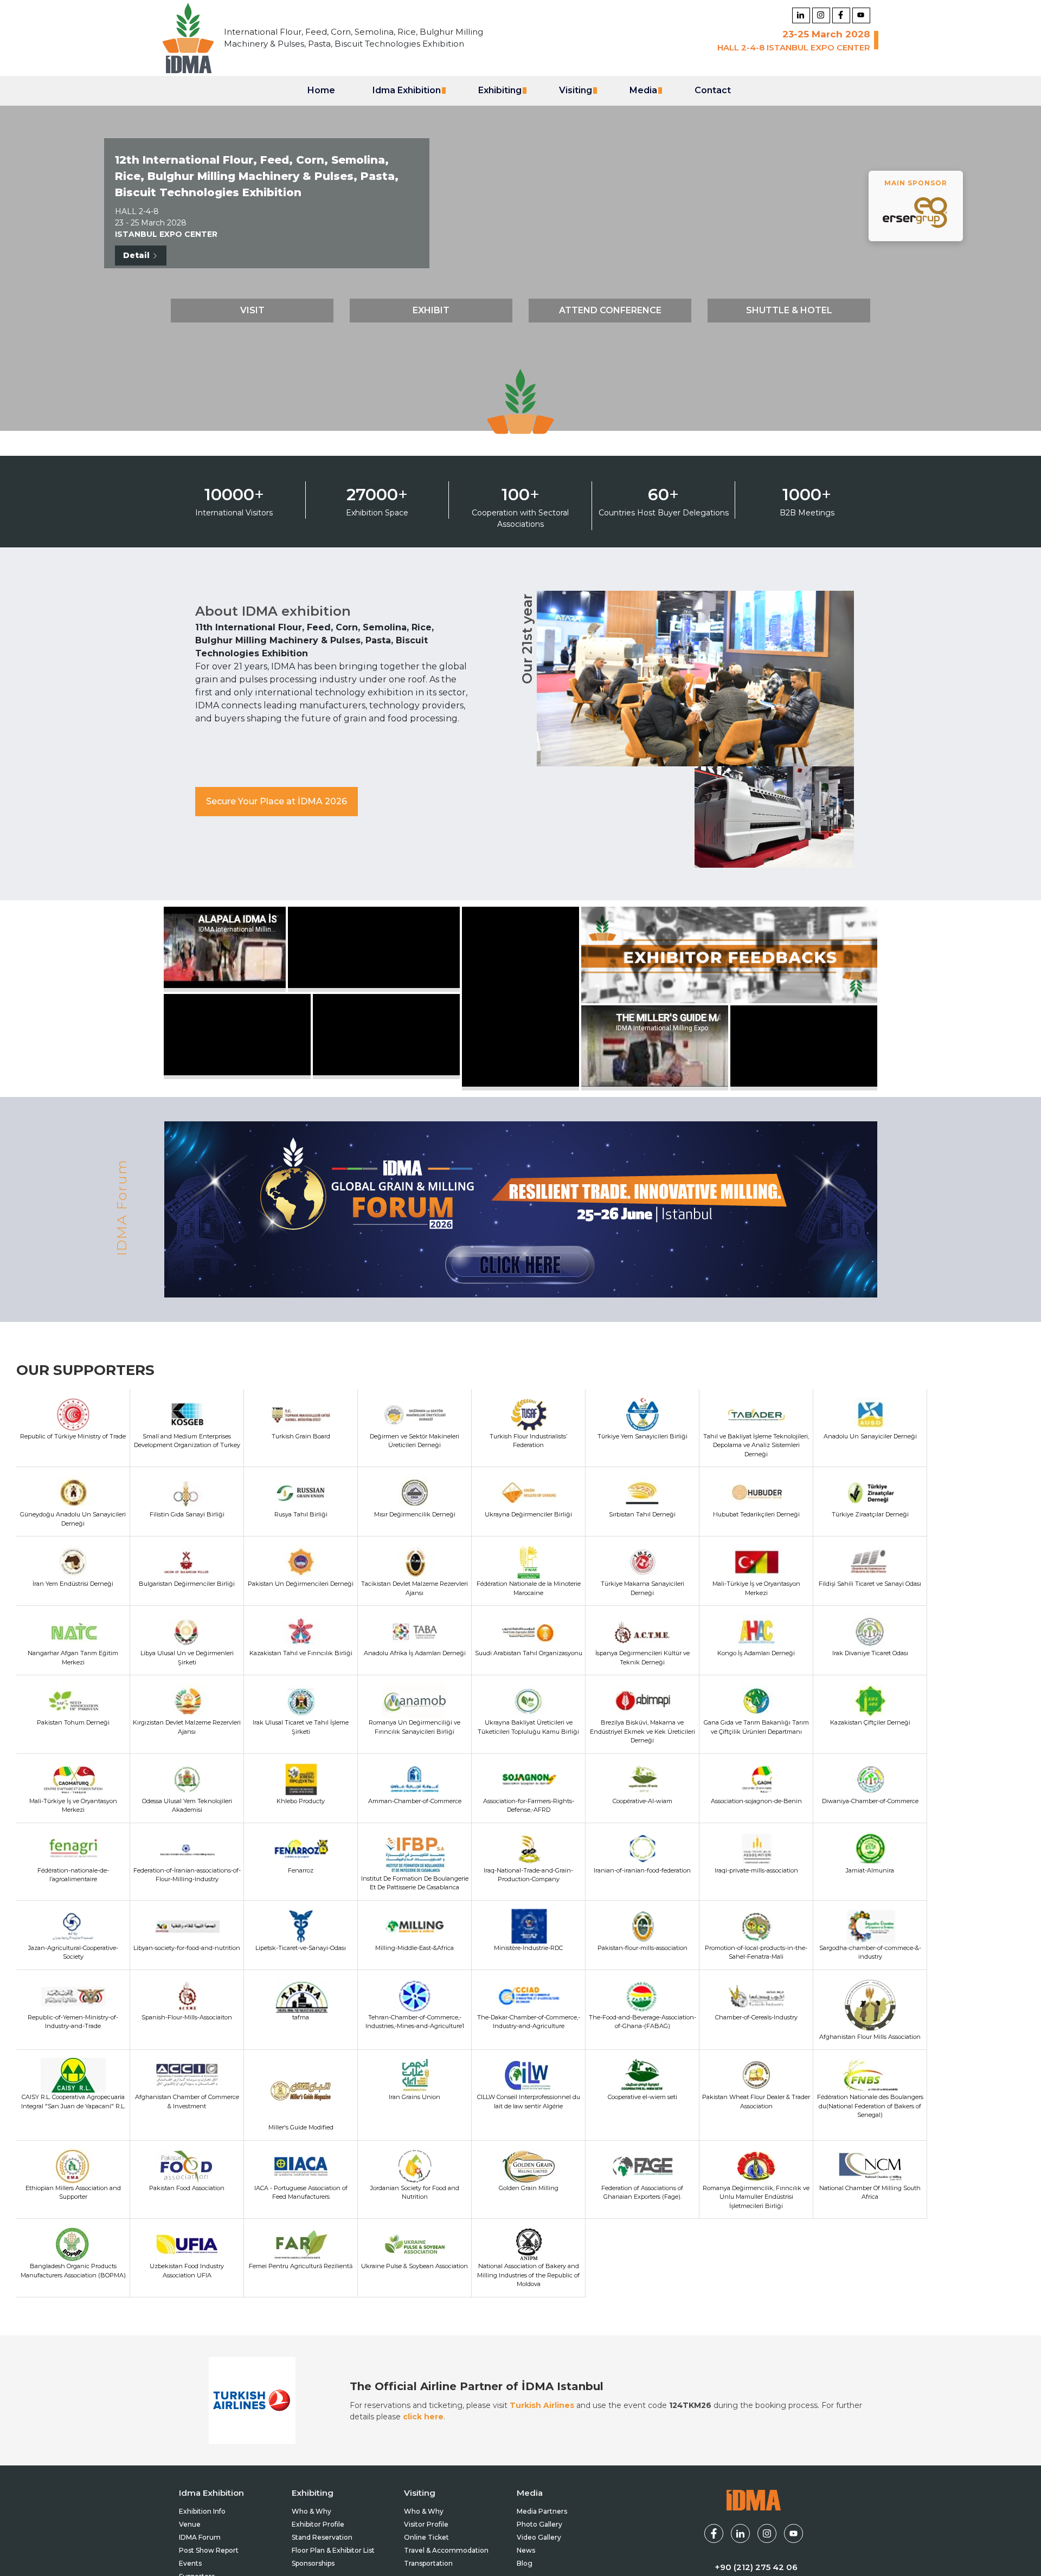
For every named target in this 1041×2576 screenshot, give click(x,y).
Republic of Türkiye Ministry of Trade (73, 1436)
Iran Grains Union (415, 2097)
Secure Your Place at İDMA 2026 (277, 801)
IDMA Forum (200, 2537)
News (526, 2550)
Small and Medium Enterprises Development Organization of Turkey (187, 1441)
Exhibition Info (202, 2511)
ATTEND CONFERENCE (610, 310)
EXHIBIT (431, 310)
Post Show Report (209, 2550)
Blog (525, 2563)
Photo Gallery (539, 2524)
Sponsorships (313, 2563)
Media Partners (542, 2511)
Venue (190, 2524)
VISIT (252, 310)
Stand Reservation (322, 2537)
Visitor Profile (426, 2524)
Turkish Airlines (542, 2405)
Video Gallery (539, 2537)
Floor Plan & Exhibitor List (333, 2550)
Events (190, 2563)
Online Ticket (426, 2537)
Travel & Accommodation (446, 2550)
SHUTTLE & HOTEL (789, 310)
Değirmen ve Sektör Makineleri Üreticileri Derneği (415, 1441)
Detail (137, 255)
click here (423, 2417)
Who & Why (311, 2511)
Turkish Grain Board (301, 1436)
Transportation (428, 2563)
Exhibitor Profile (318, 2524)
